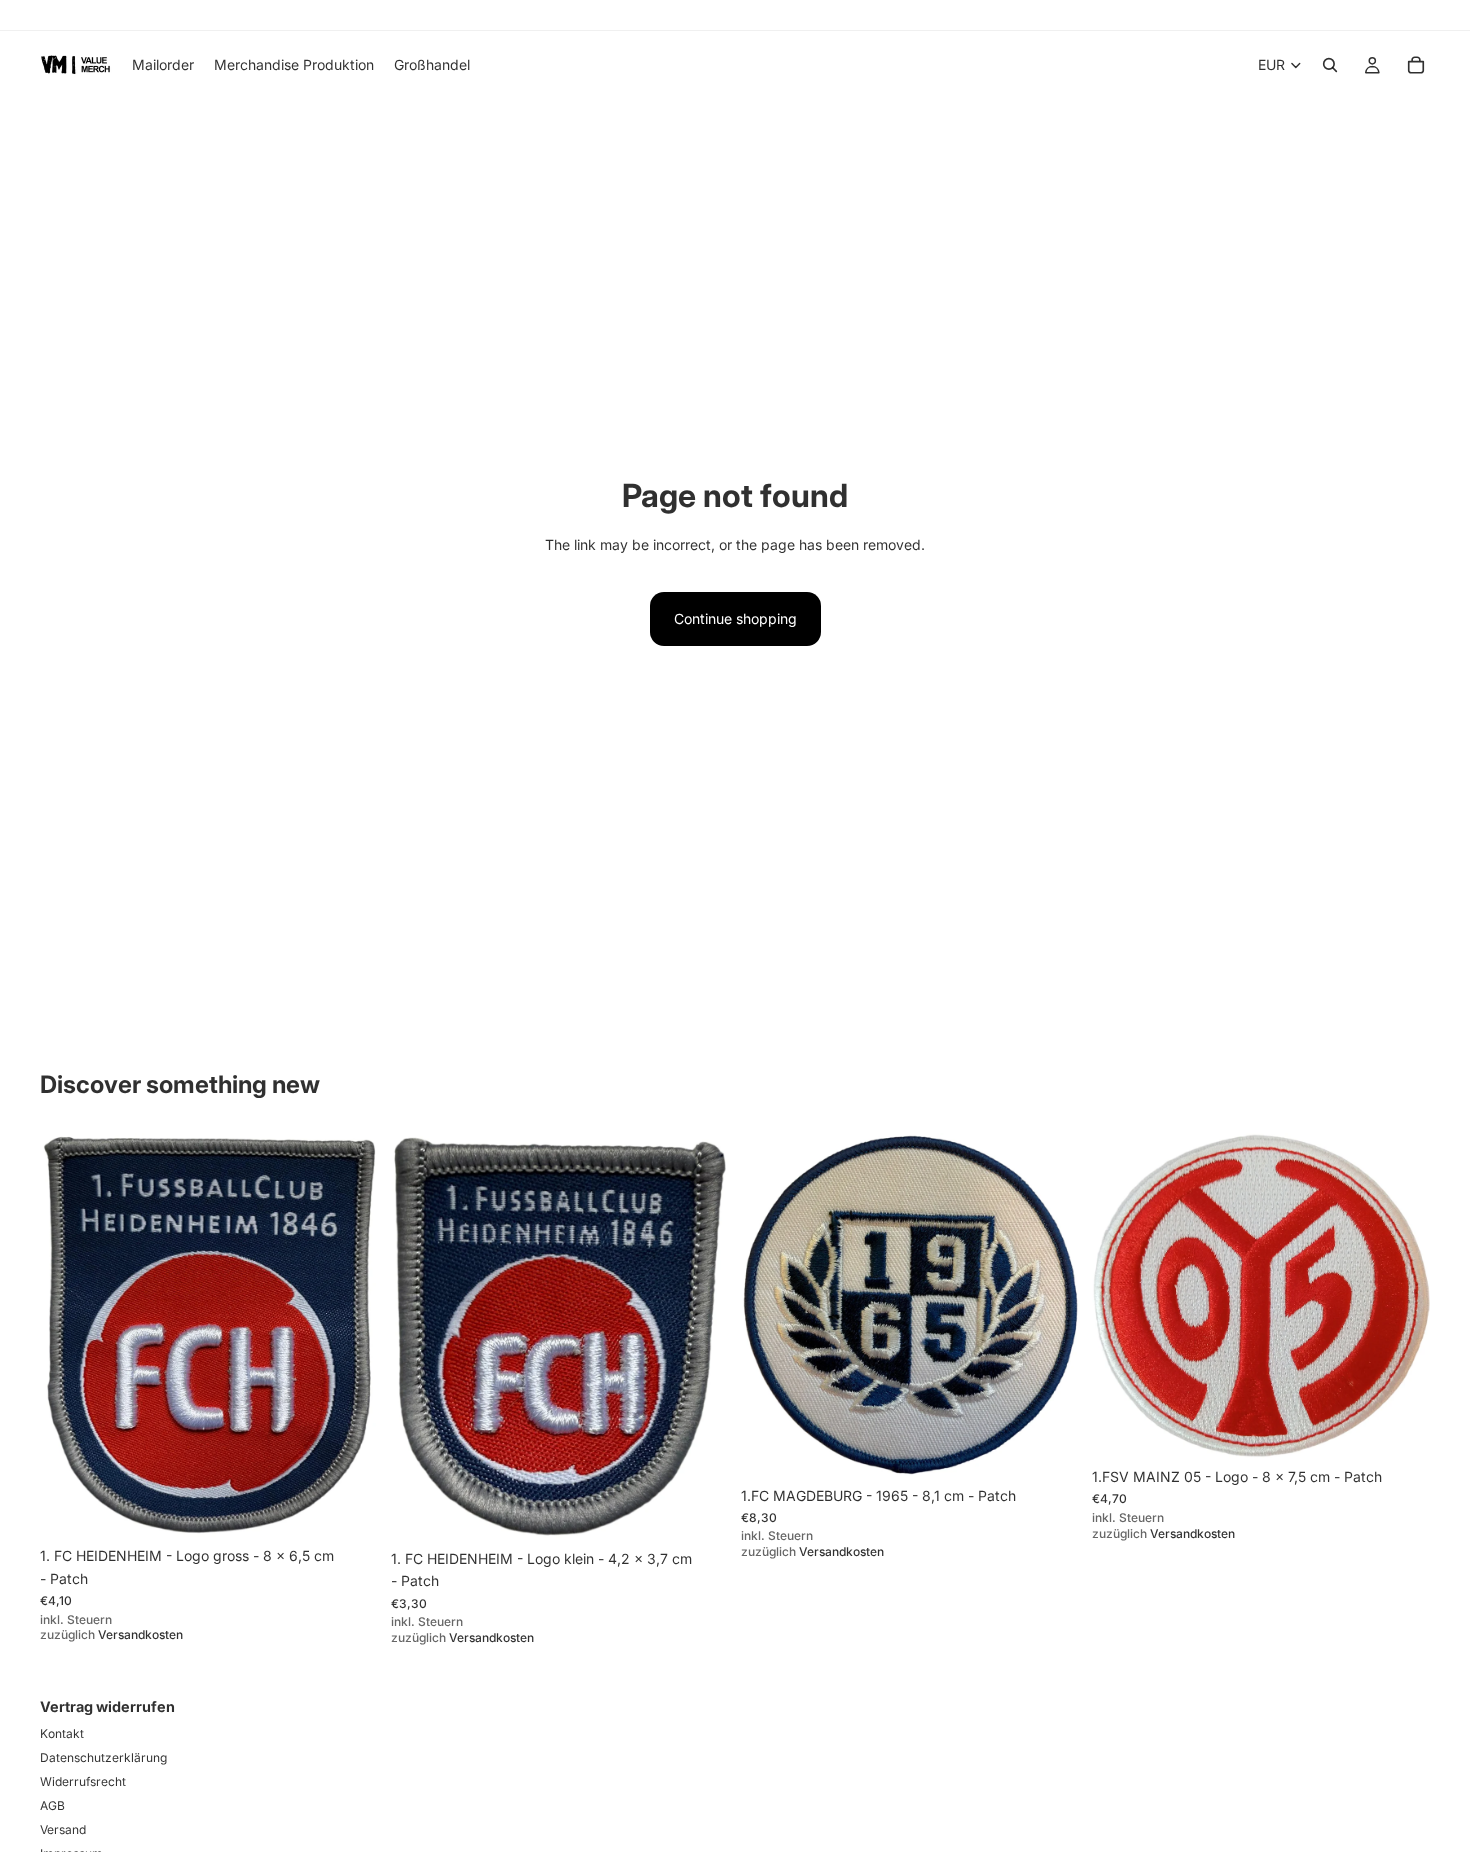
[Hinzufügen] (348, 1507)
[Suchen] (1330, 65)
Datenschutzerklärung (103, 1757)
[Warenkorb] (1416, 65)
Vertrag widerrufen (107, 1706)
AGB (52, 1805)
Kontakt (62, 1733)
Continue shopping (735, 618)
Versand (63, 1829)
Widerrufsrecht (83, 1781)
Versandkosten (140, 1634)
